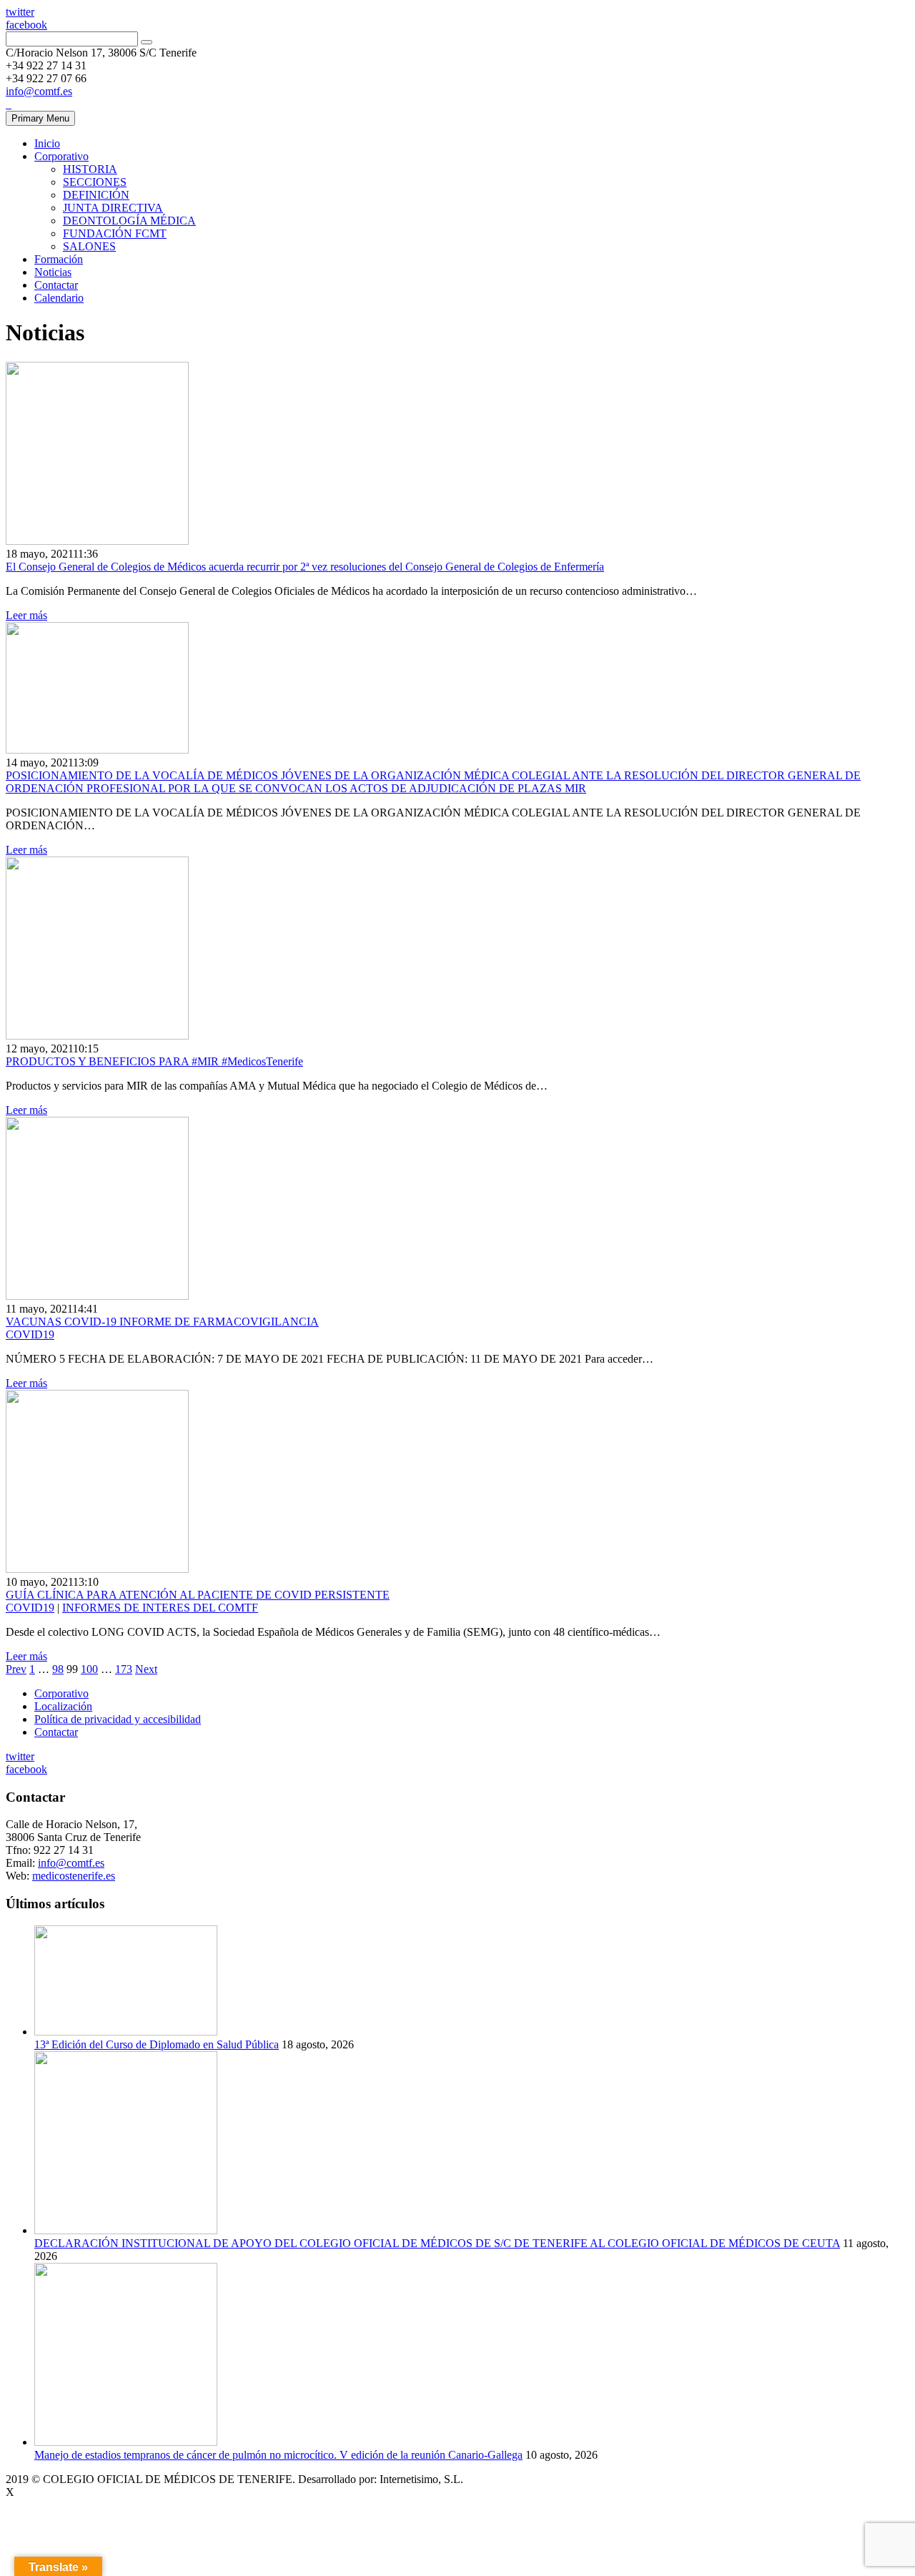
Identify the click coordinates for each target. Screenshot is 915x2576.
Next (146, 1669)
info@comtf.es (39, 91)
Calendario (59, 298)
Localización (63, 1706)
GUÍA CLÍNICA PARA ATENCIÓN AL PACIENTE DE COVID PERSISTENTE (198, 1595)
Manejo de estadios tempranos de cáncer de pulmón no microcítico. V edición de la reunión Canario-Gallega (278, 2455)
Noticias (53, 272)
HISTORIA (90, 169)
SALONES (89, 246)
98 (58, 1669)
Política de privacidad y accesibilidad (118, 1719)
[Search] (147, 42)
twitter (20, 12)
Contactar (56, 285)
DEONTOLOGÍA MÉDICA (129, 221)
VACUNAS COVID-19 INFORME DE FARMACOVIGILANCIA (162, 1322)
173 (124, 1669)
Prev (16, 1669)
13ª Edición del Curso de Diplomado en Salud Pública (157, 2044)
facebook (26, 25)
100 (89, 1669)
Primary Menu (40, 118)
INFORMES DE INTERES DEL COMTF (160, 1608)
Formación (59, 259)
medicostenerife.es (74, 1876)
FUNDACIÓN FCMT (115, 233)
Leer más (26, 615)
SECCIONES (95, 182)
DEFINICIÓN (96, 195)
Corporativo (61, 156)
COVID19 (30, 1334)
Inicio (47, 143)
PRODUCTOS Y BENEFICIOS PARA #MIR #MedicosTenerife (154, 1061)
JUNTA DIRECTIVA (113, 208)
